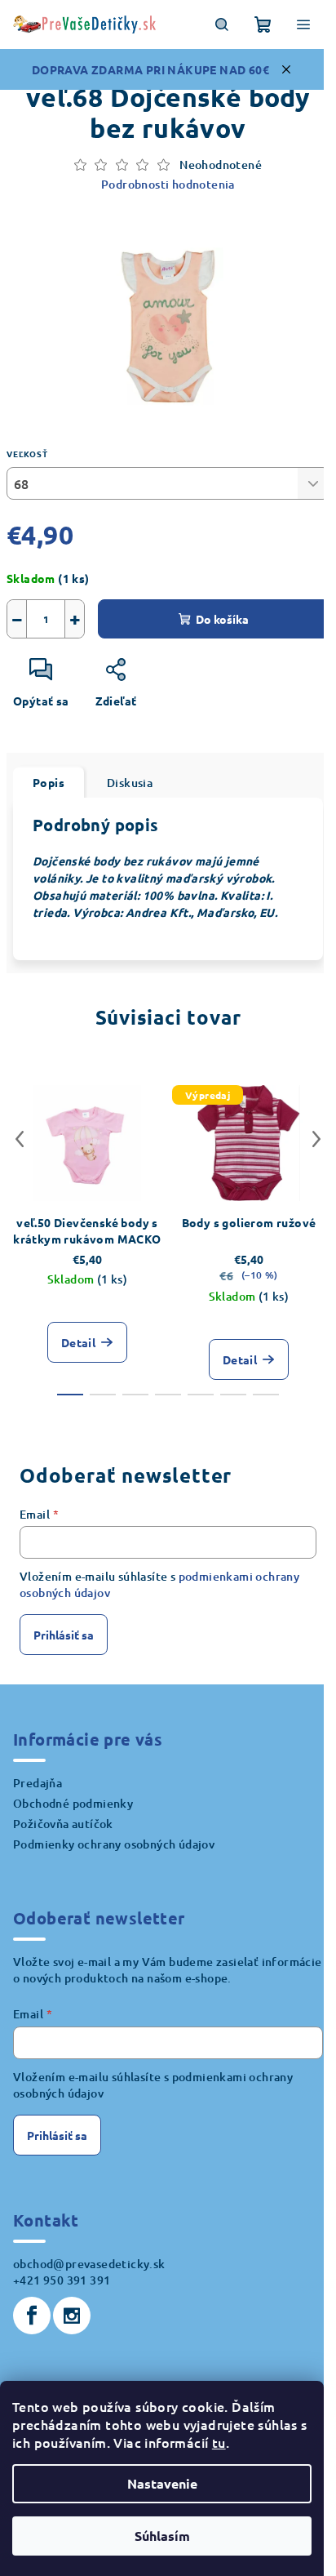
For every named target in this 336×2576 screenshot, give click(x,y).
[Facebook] (32, 2316)
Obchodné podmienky (73, 1803)
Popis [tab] (49, 782)
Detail (78, 1342)
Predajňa (38, 1783)
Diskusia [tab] (130, 783)
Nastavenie (162, 2483)
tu (219, 2442)
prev (20, 1139)
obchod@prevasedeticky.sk (89, 2264)
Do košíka (222, 619)
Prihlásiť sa (64, 1635)
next (316, 1139)
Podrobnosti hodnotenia (168, 184)
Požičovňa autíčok (63, 1824)
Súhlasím (162, 2536)
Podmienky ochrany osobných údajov (114, 1844)
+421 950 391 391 (62, 2280)
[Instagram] (72, 2316)
